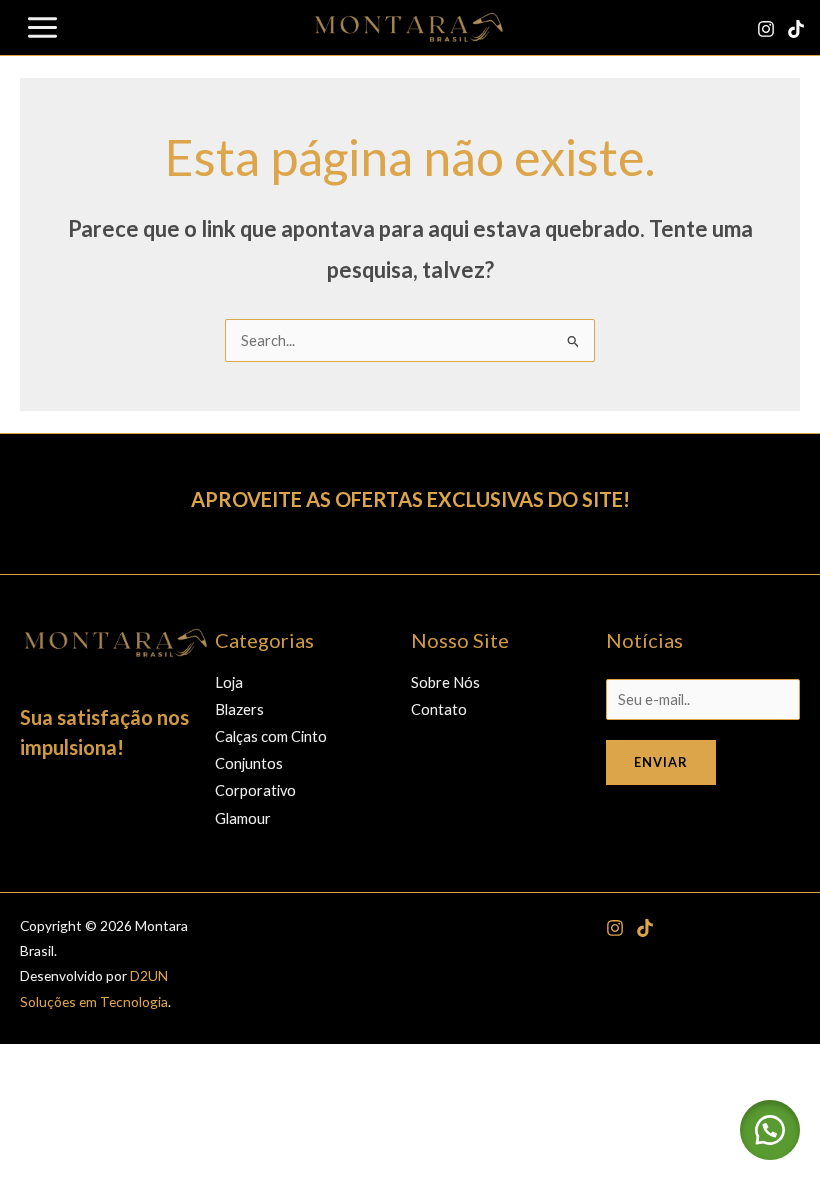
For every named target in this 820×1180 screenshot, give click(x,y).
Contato (439, 709)
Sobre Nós (445, 682)
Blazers (239, 709)
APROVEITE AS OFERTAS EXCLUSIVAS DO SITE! (410, 499)
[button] (770, 1130)
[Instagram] (766, 29)
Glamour (243, 818)
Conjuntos (249, 763)
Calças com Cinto (271, 736)
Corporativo (255, 790)
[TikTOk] (645, 928)
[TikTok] (796, 29)
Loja (229, 682)
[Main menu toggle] (42, 27)
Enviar (661, 762)
